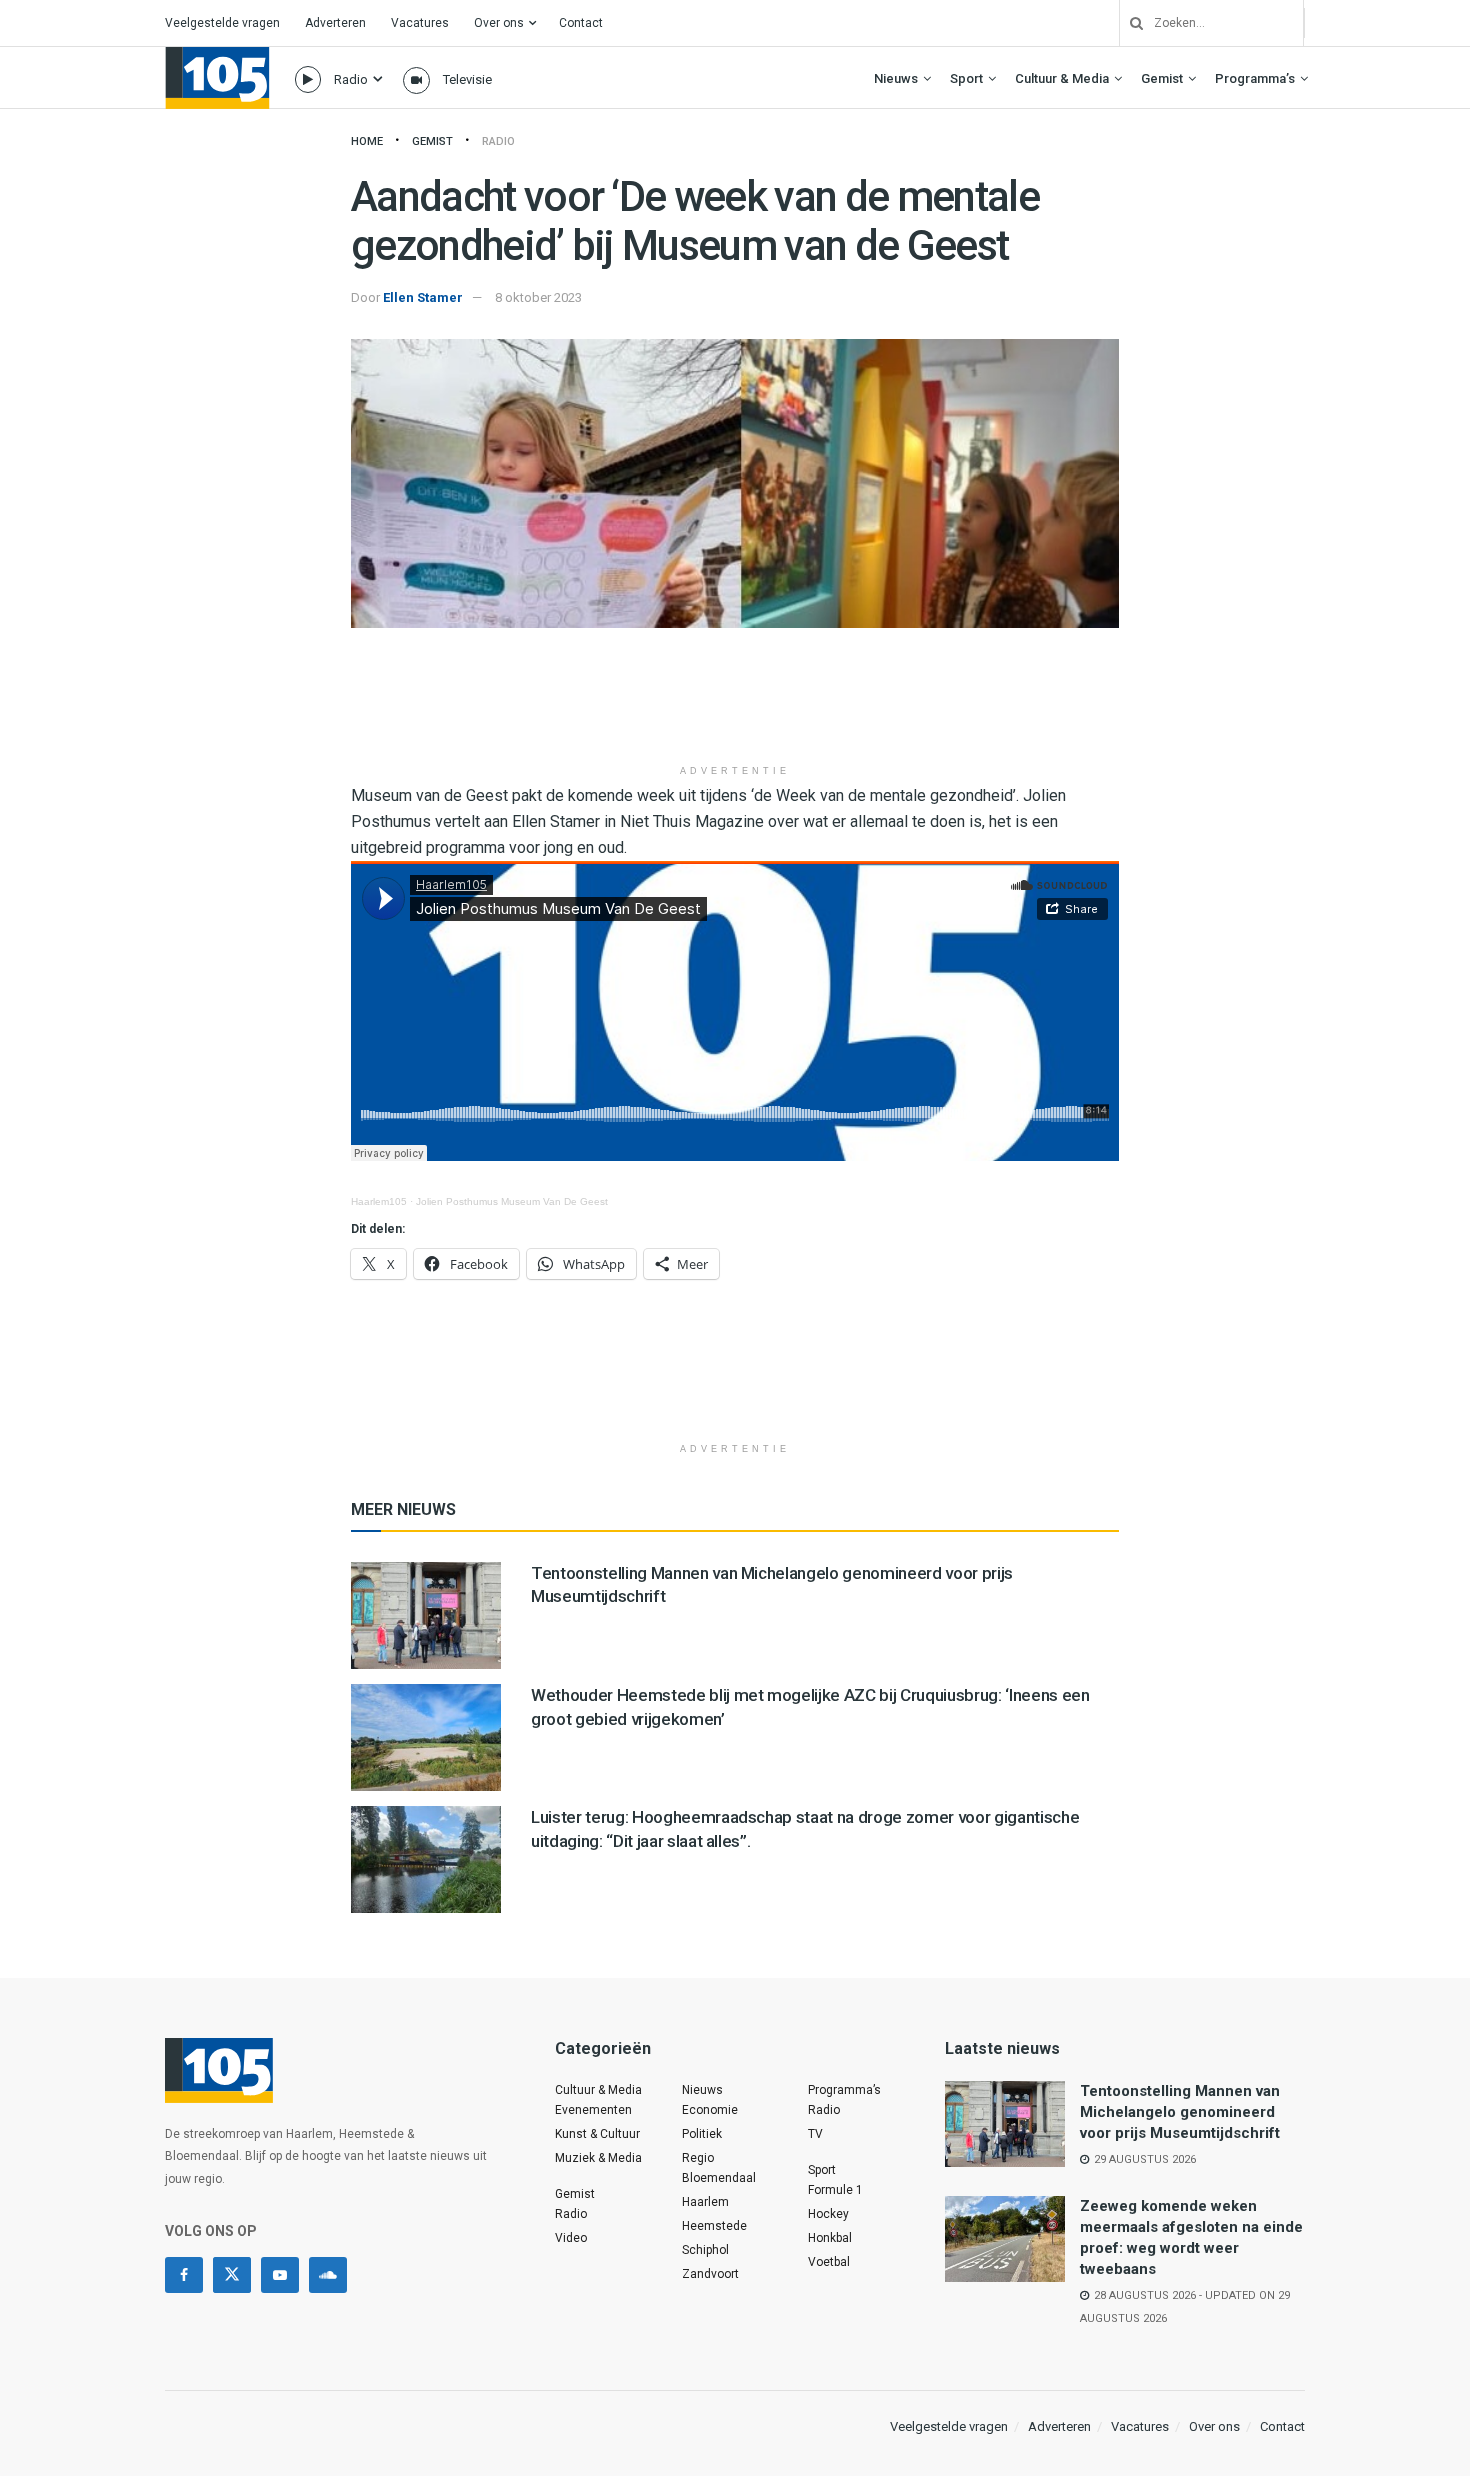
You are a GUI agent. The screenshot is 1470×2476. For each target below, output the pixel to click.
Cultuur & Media (1062, 78)
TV (815, 2134)
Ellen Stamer (423, 297)
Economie (710, 2110)
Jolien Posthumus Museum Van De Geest (512, 1201)
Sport (966, 78)
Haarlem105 (379, 1201)
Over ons (499, 23)
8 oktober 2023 (538, 297)
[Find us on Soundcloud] (328, 2275)
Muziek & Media (598, 2158)
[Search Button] (1129, 23)
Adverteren (335, 23)
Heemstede (714, 2226)
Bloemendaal (719, 2178)
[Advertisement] (735, 703)
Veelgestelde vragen (222, 23)
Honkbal (830, 2238)
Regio (698, 2158)
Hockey (828, 2214)
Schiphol (705, 2250)
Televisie (467, 79)
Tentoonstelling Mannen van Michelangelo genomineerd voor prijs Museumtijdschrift (1180, 2112)
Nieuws (896, 78)
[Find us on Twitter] (232, 2275)
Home (367, 141)
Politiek (702, 2134)
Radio (351, 79)
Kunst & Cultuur (597, 2134)
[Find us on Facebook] (184, 2275)
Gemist (1162, 78)
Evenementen (593, 2110)
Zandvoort (710, 2274)
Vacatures (420, 23)
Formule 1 (835, 2190)
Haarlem (705, 2202)
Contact (581, 23)
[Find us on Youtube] (280, 2275)
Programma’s (1255, 78)
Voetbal (829, 2262)
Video (571, 2238)
